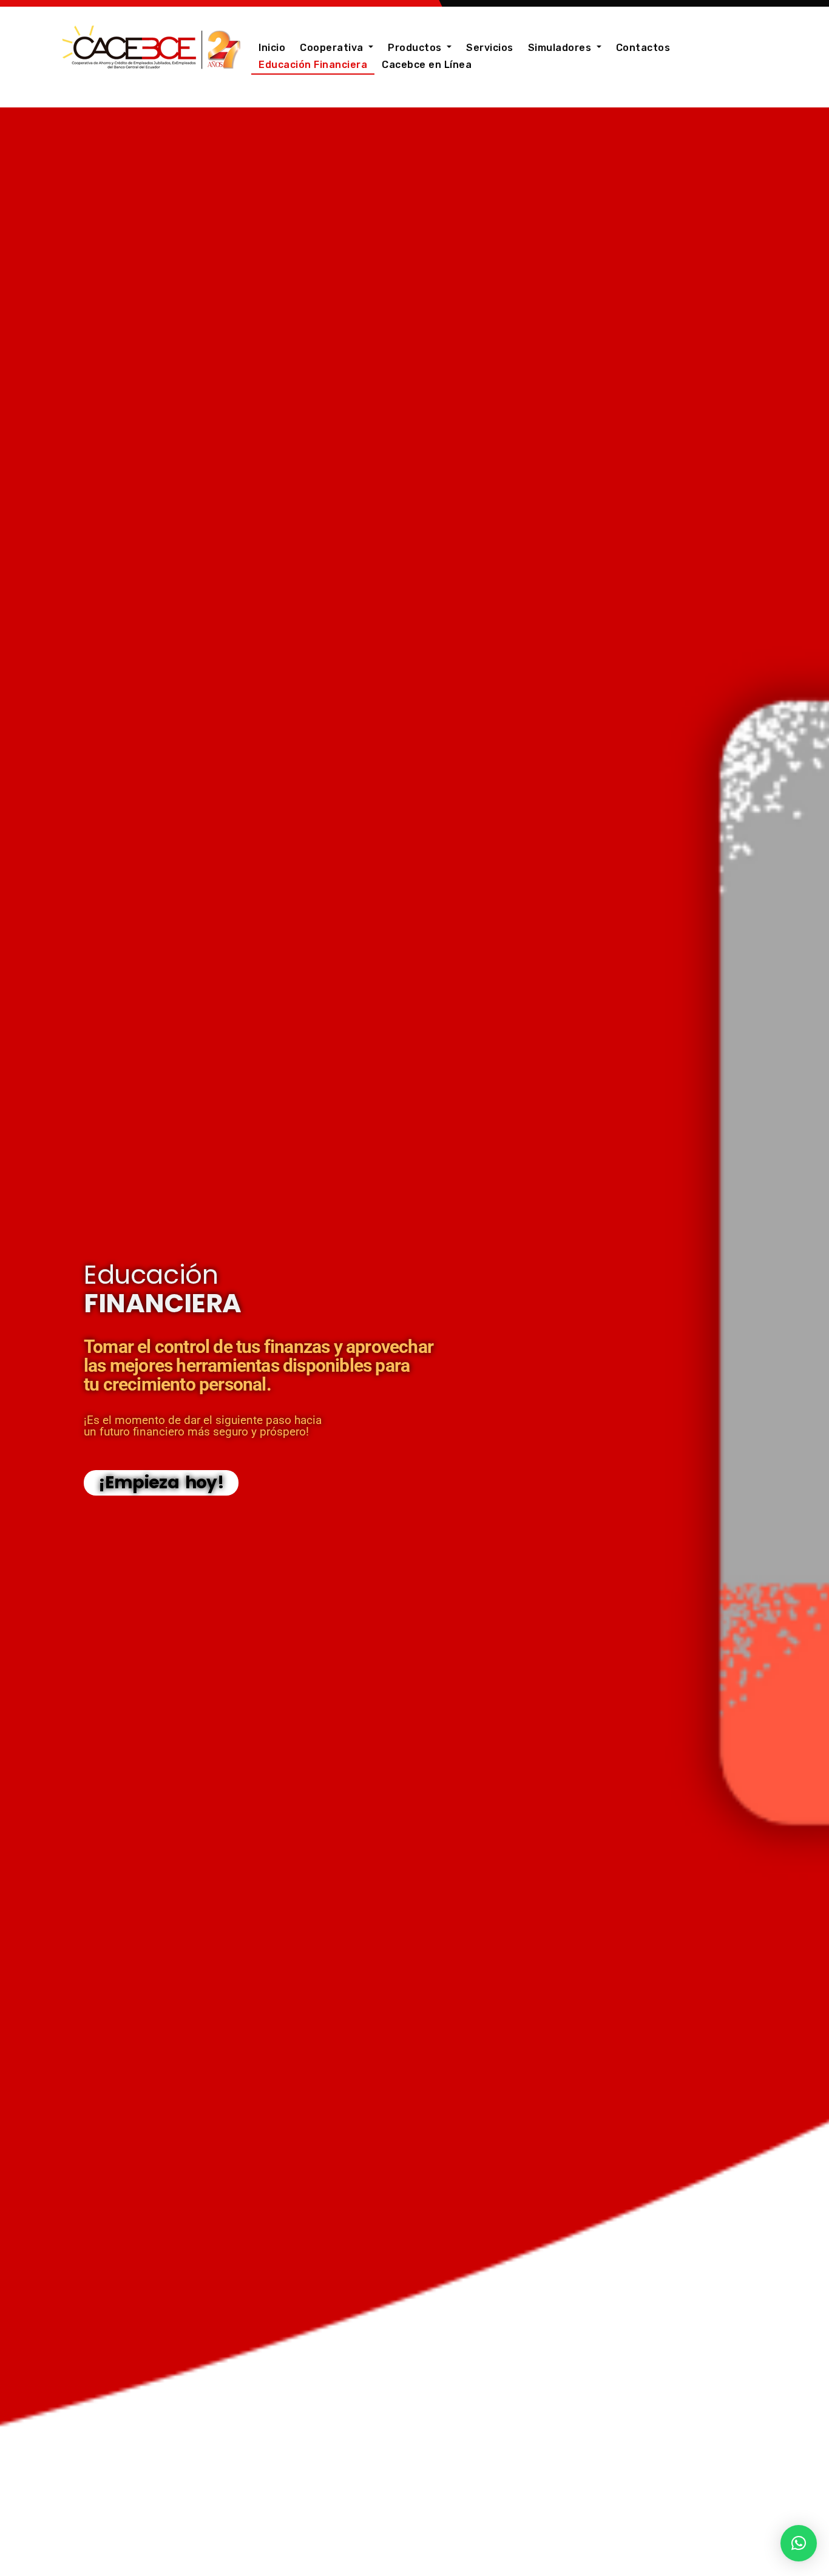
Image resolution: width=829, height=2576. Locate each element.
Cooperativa (333, 48)
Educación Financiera (313, 65)
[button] (799, 2543)
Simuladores (561, 48)
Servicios (490, 48)
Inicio (272, 48)
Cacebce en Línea (427, 65)
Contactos (643, 48)
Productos (416, 48)
